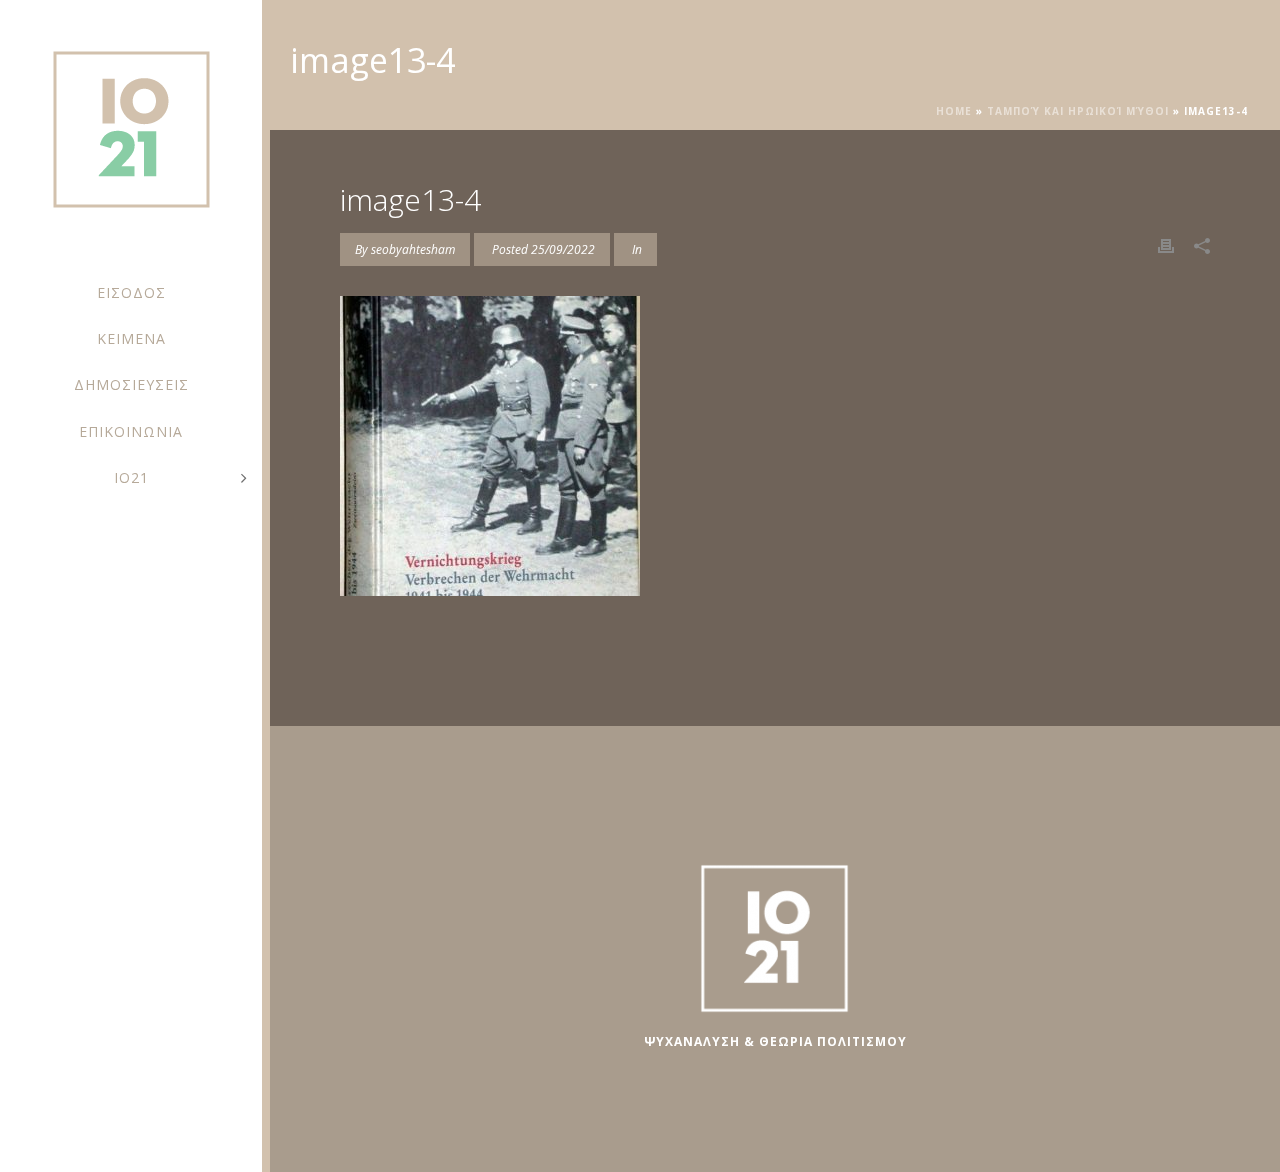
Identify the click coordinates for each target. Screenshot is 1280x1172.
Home (954, 111)
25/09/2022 (563, 249)
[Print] (1166, 244)
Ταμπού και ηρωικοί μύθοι (1078, 111)
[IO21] (131, 140)
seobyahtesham (413, 249)
